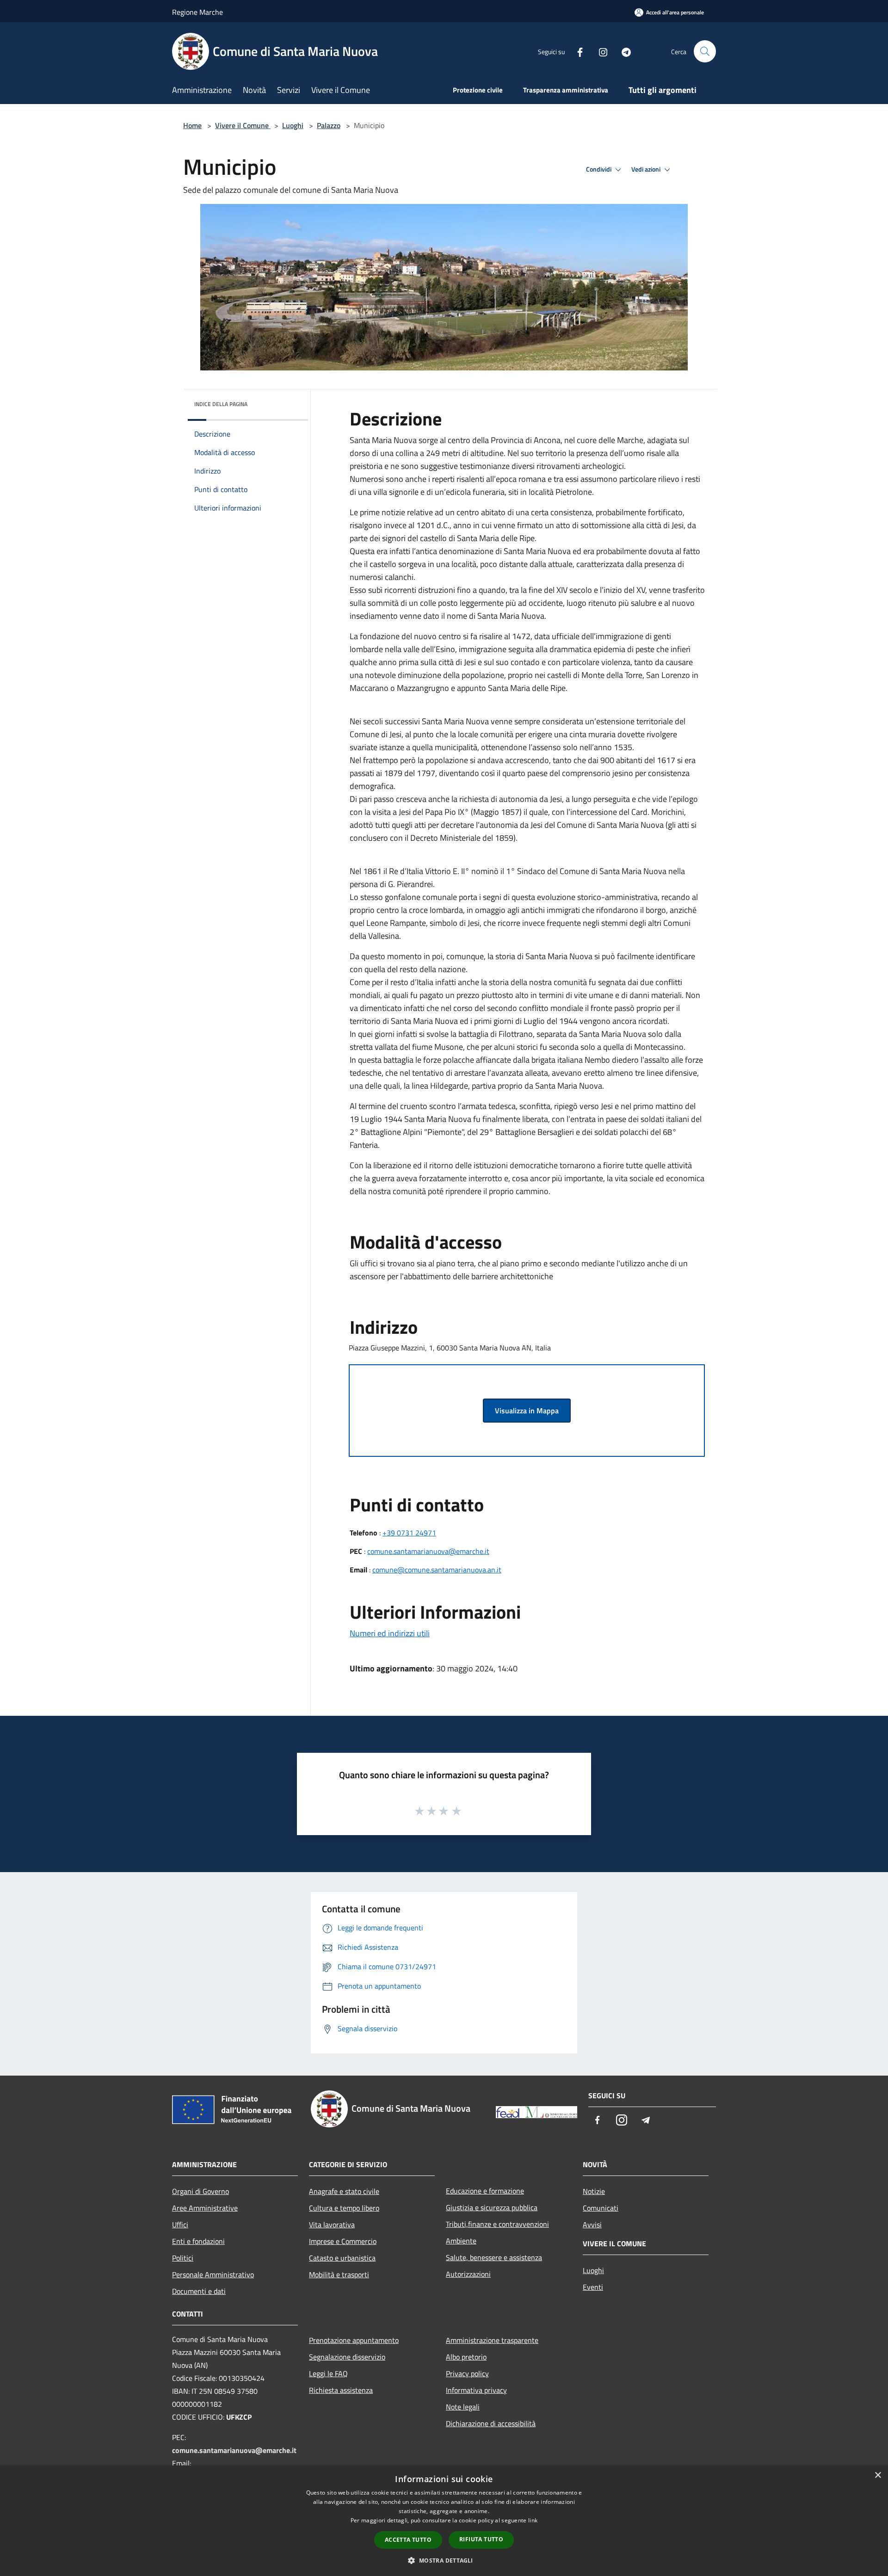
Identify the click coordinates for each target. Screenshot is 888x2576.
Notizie (594, 2191)
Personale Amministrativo (213, 2274)
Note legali (463, 2407)
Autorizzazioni (468, 2274)
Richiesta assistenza (341, 2390)
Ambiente (461, 2241)
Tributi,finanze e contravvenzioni (497, 2224)
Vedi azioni (647, 169)
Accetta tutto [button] (408, 2540)
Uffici (180, 2225)
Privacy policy (467, 2373)
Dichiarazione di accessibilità (491, 2423)
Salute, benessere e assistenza (494, 2257)
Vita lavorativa (332, 2225)
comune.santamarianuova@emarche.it (428, 1551)
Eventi (593, 2287)
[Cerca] (705, 51)
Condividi (599, 169)
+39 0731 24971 (409, 1533)
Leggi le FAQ (328, 2373)
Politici (183, 2258)
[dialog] (444, 2521)
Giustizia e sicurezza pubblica (492, 2207)
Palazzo (329, 125)
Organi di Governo (200, 2191)
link (533, 2520)
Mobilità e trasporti (339, 2274)
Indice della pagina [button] (221, 404)
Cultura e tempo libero (344, 2208)
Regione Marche (197, 12)
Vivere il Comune (243, 125)
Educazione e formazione (485, 2191)
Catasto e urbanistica (342, 2258)
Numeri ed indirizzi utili (390, 1633)
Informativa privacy (476, 2390)
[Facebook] (576, 51)
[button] (444, 2560)
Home (192, 125)
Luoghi (293, 125)
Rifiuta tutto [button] (481, 2539)
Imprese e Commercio (343, 2241)
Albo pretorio (466, 2357)
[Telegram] (623, 51)
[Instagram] (599, 51)
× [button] (878, 2475)
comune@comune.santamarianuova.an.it (437, 1570)
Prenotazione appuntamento (354, 2340)
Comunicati (601, 2208)
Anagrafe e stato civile (344, 2191)
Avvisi (592, 2225)
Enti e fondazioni (198, 2241)
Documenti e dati (199, 2291)
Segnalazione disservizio (347, 2357)
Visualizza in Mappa (527, 1411)
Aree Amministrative (205, 2208)
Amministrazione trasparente (492, 2340)
